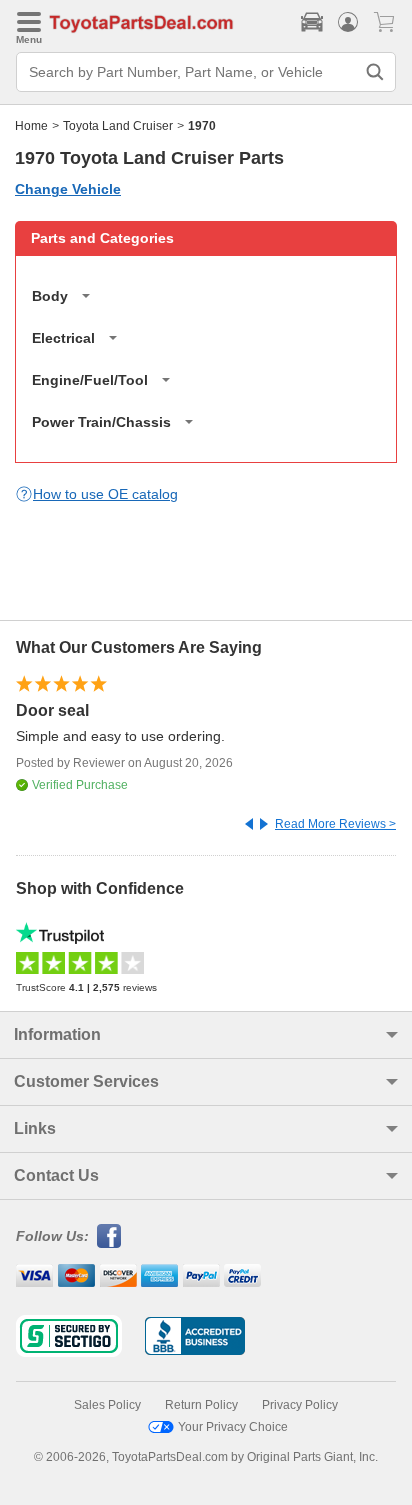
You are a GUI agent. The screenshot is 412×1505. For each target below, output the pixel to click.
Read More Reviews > (335, 824)
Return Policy (201, 1405)
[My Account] (348, 22)
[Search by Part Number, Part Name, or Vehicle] (375, 72)
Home (31, 126)
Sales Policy (107, 1405)
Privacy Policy (300, 1405)
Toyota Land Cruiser (118, 126)
